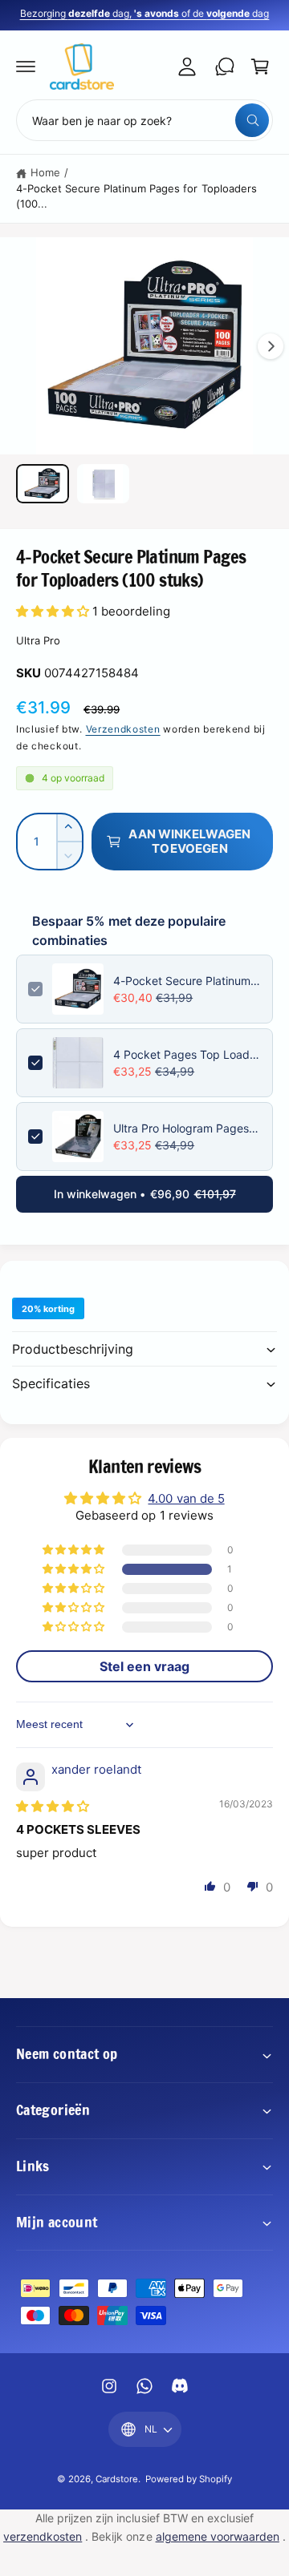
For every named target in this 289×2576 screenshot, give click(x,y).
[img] (53, 1806)
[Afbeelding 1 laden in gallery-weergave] (43, 484)
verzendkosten (43, 2536)
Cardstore (117, 2479)
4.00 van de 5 (186, 1498)
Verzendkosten (123, 729)
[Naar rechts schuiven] (271, 346)
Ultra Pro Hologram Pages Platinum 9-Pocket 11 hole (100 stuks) (187, 1128)
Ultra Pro (38, 640)
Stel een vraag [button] (144, 1666)
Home (45, 172)
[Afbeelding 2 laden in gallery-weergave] (104, 484)
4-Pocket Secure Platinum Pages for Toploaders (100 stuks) (187, 981)
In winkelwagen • (145, 1194)
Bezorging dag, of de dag (145, 13)
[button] (26, 67)
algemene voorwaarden (218, 2536)
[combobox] (144, 120)
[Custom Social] (180, 2386)
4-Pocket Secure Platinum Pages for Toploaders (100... (136, 196)
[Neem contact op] (225, 67)
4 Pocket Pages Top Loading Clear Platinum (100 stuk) (187, 1054)
